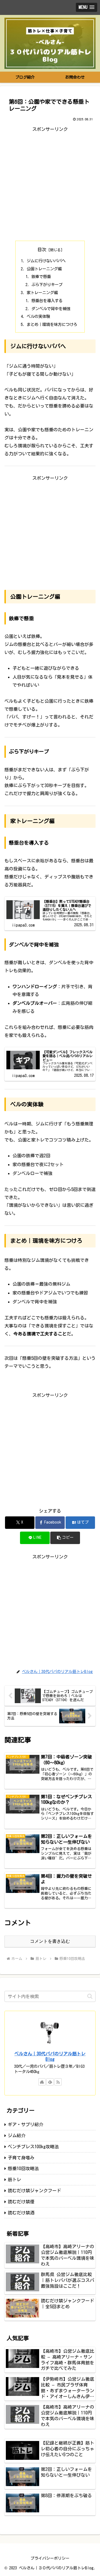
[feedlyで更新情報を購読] (50, 2082)
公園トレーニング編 (44, 269)
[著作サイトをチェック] (42, 2082)
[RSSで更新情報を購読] (58, 2082)
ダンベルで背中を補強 (51, 309)
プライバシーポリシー (50, 2558)
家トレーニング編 (42, 293)
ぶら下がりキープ (47, 285)
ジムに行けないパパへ (46, 261)
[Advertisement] (50, 183)
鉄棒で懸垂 (41, 277)
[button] (65, 1538)
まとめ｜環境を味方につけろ (52, 324)
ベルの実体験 (38, 316)
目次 (42, 250)
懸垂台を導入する (47, 301)
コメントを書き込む (50, 1941)
